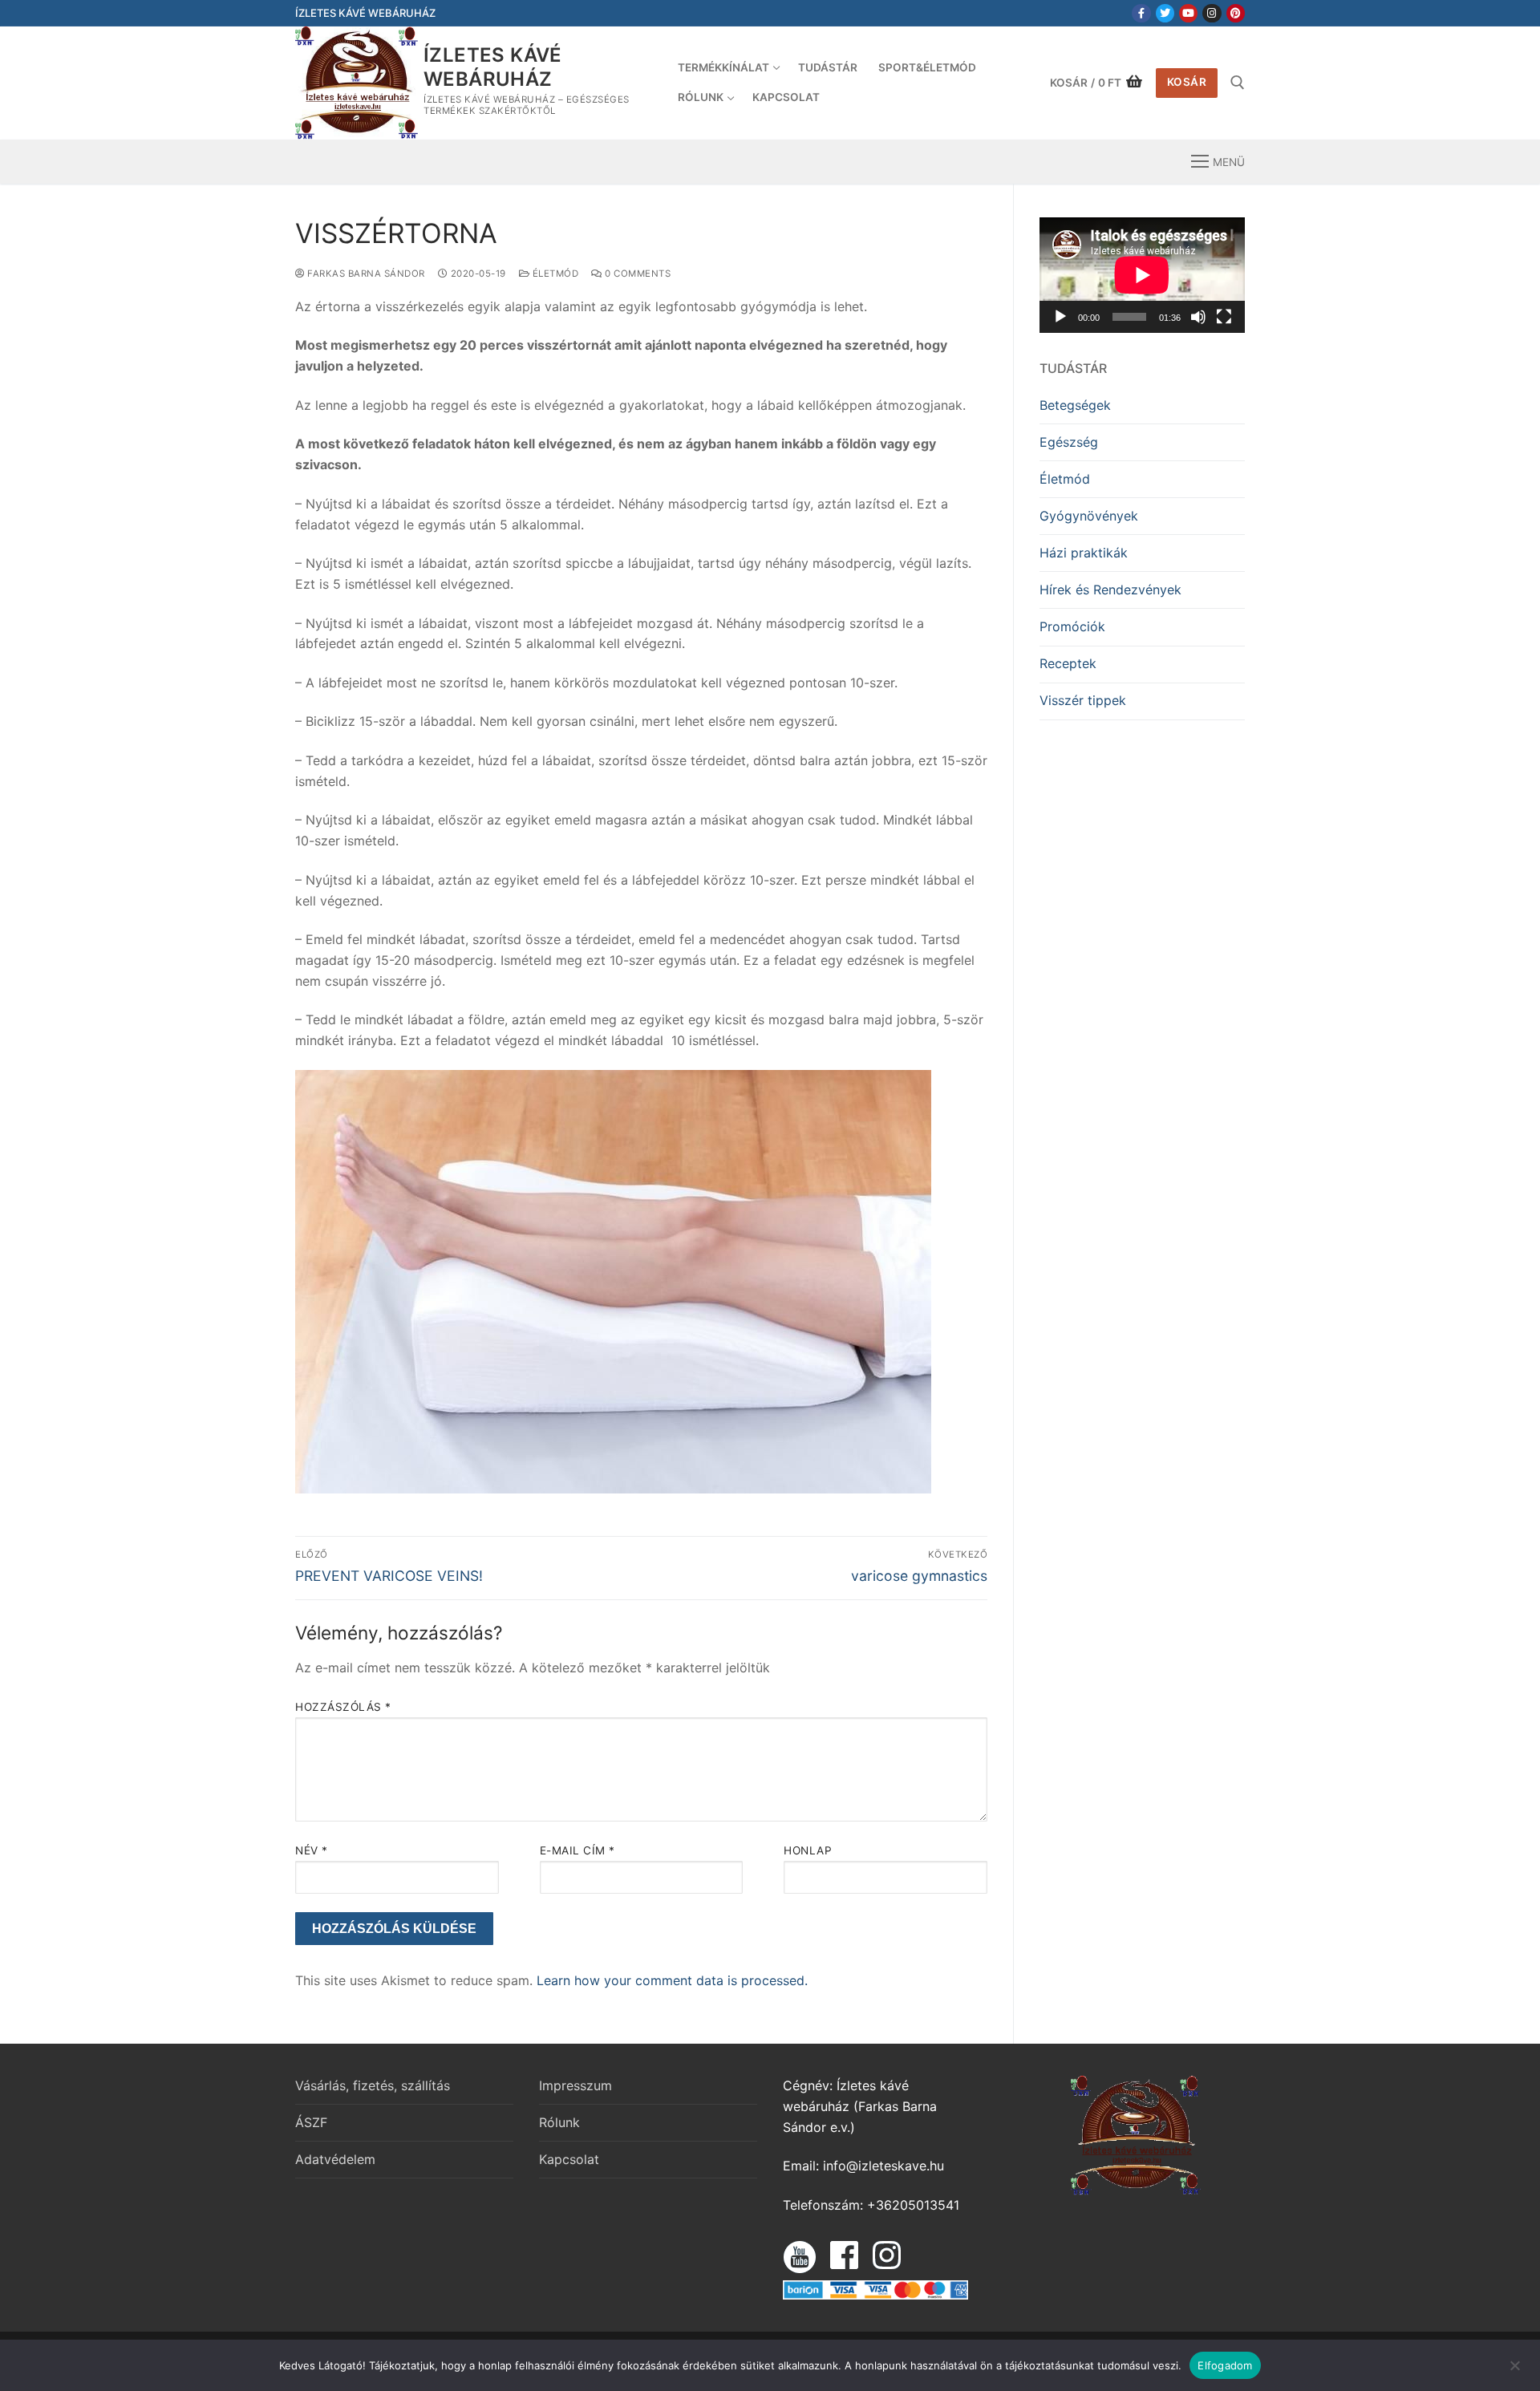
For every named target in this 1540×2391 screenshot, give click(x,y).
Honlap (808, 1850)
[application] (1142, 275)
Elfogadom (1225, 2365)
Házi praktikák (1084, 553)
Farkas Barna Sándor (365, 274)
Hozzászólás (343, 1707)
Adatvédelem (335, 2159)
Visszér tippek (1083, 700)
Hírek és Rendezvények (1110, 590)
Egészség (1069, 442)
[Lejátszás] (1060, 317)
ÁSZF (311, 2122)
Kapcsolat (569, 2159)
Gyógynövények (1089, 516)
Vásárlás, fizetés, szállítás (373, 2085)
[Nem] (1514, 2371)
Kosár (1187, 82)
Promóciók (1072, 626)
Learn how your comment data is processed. (672, 1980)
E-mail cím (577, 1850)
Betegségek (1075, 405)
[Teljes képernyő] (1224, 317)
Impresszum (575, 2085)
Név (312, 1850)
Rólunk (559, 2122)
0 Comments (636, 274)
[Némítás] (1198, 317)
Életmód (554, 274)
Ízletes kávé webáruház (493, 67)
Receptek (1068, 663)
